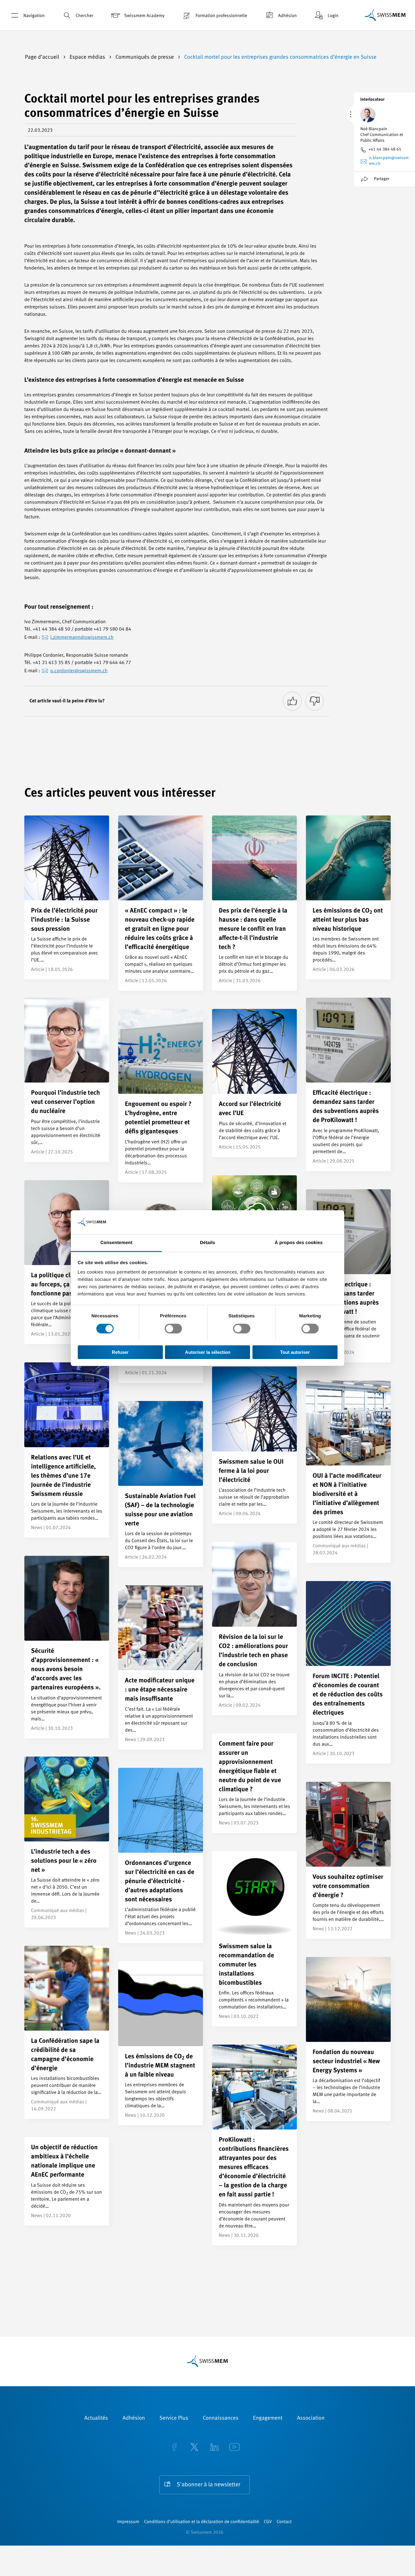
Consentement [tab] (116, 1242)
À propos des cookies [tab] (299, 1242)
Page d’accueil (43, 57)
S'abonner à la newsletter (209, 2485)
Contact (284, 2522)
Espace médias (88, 57)
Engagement (268, 2418)
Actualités (96, 2418)
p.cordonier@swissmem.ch (79, 671)
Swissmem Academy (144, 16)
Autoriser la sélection (208, 1352)
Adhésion (287, 16)
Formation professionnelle (221, 16)
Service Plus (174, 2418)
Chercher (84, 16)
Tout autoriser (295, 1352)
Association (311, 2418)
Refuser (120, 1352)
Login (333, 16)
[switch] (173, 1329)
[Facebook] (174, 2448)
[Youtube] (235, 2448)
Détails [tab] (207, 1242)
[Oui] (292, 701)
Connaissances (220, 2418)
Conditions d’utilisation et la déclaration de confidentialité (201, 2522)
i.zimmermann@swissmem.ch (82, 638)
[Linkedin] (214, 2448)
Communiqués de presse (145, 57)
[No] (314, 701)
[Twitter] (194, 2448)
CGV (268, 2522)
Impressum (128, 2522)
